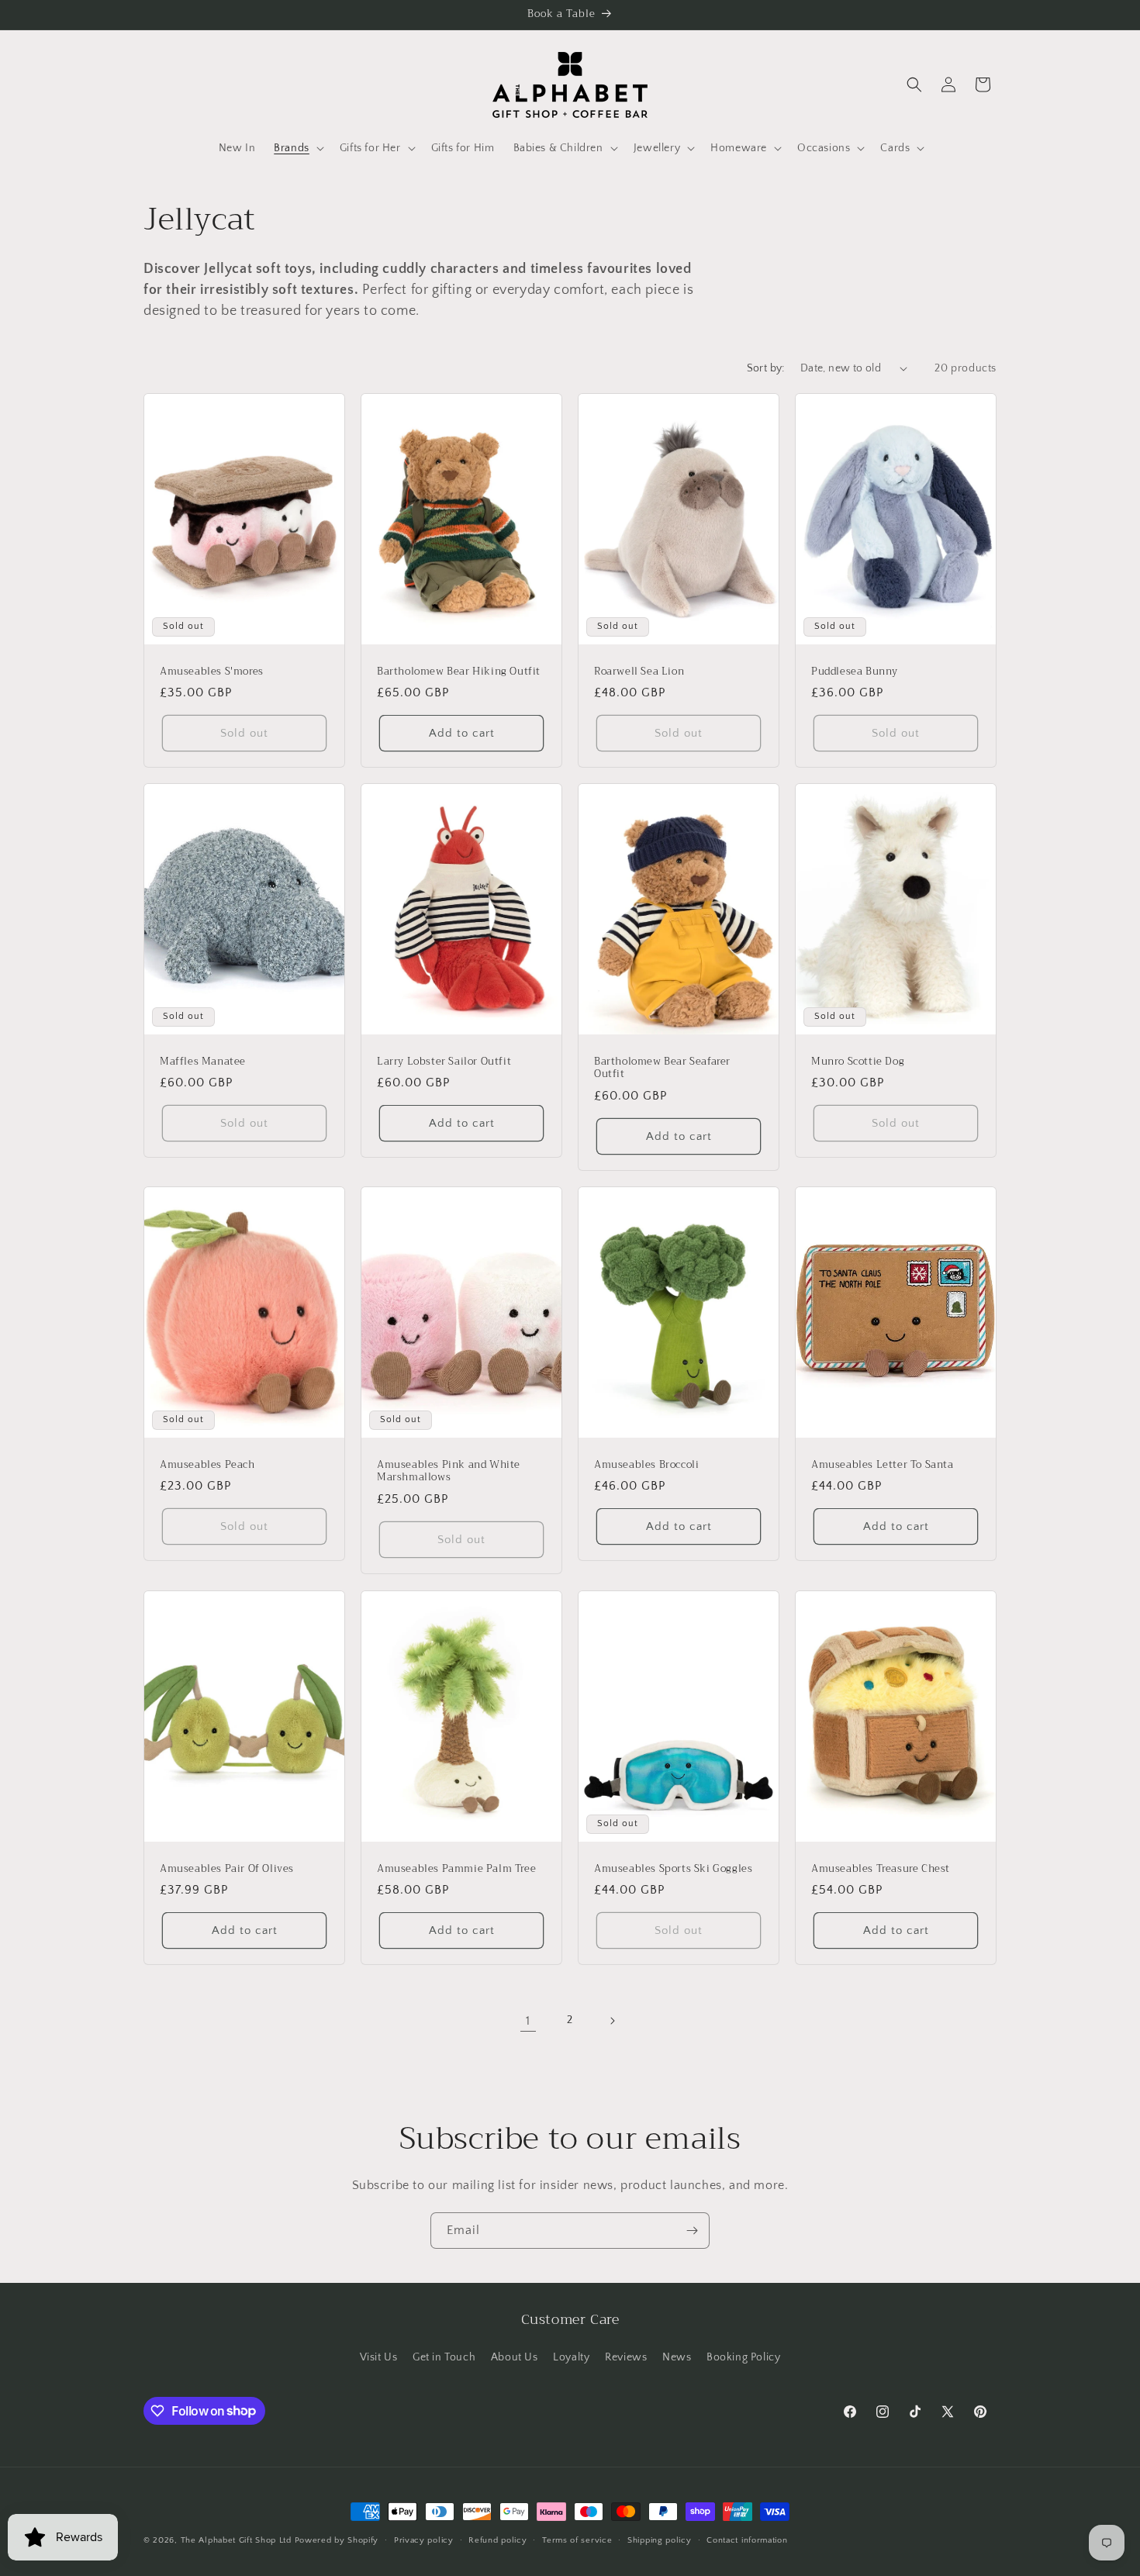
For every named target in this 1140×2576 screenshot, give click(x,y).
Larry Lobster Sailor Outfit (444, 1062)
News (677, 2357)
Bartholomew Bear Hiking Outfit (459, 671)
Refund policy (497, 2540)
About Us (515, 2357)
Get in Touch (444, 2357)
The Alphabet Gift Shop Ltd (236, 2540)
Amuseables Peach (207, 1465)
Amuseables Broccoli (646, 1465)
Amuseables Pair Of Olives (227, 1868)
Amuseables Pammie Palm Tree (456, 1868)
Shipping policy (660, 2540)
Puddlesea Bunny (855, 671)
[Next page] (612, 2021)
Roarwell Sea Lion (639, 671)
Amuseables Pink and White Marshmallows (449, 1472)
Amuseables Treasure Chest (881, 1868)
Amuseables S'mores (212, 671)
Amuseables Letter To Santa (883, 1465)
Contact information (747, 2540)
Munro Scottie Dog (858, 1062)
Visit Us (379, 2357)
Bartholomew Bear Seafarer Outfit (662, 1069)
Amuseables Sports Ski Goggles (673, 1868)
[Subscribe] (692, 2231)
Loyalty (571, 2357)
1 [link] (528, 2021)
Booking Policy (743, 2357)
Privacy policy (424, 2540)
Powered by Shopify (337, 2540)
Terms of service (577, 2540)
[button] (297, 148)
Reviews (626, 2357)
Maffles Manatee (203, 1062)
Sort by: (766, 368)
